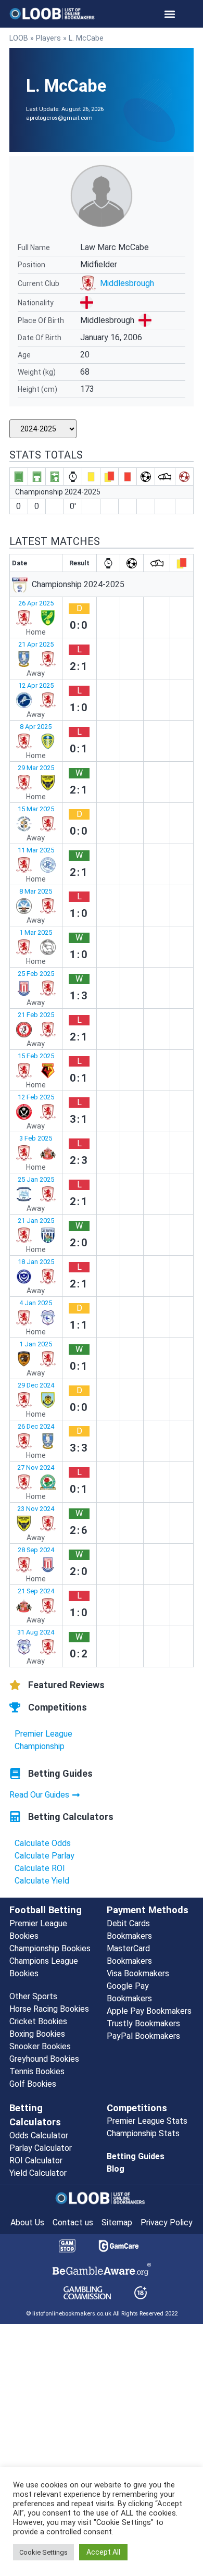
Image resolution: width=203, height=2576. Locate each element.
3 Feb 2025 (36, 1138)
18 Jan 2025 (36, 1262)
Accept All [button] (103, 2552)
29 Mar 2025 (36, 768)
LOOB (19, 38)
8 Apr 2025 (36, 727)
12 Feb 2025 (36, 1097)
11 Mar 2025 (36, 850)
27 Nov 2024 (36, 1467)
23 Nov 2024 (36, 1509)
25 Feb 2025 (36, 974)
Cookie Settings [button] (43, 2552)
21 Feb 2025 (36, 1015)
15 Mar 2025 (36, 809)
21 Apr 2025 (36, 644)
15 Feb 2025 (36, 1056)
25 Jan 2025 (36, 1179)
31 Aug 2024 (36, 1632)
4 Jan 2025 (36, 1303)
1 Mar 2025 (36, 932)
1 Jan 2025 (36, 1344)
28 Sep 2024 (36, 1550)
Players (48, 38)
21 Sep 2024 (36, 1591)
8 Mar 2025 (36, 891)
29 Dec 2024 (36, 1385)
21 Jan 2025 (36, 1221)
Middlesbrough (127, 283)
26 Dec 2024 (36, 1426)
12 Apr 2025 (36, 685)
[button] (170, 14)
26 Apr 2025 (36, 603)
